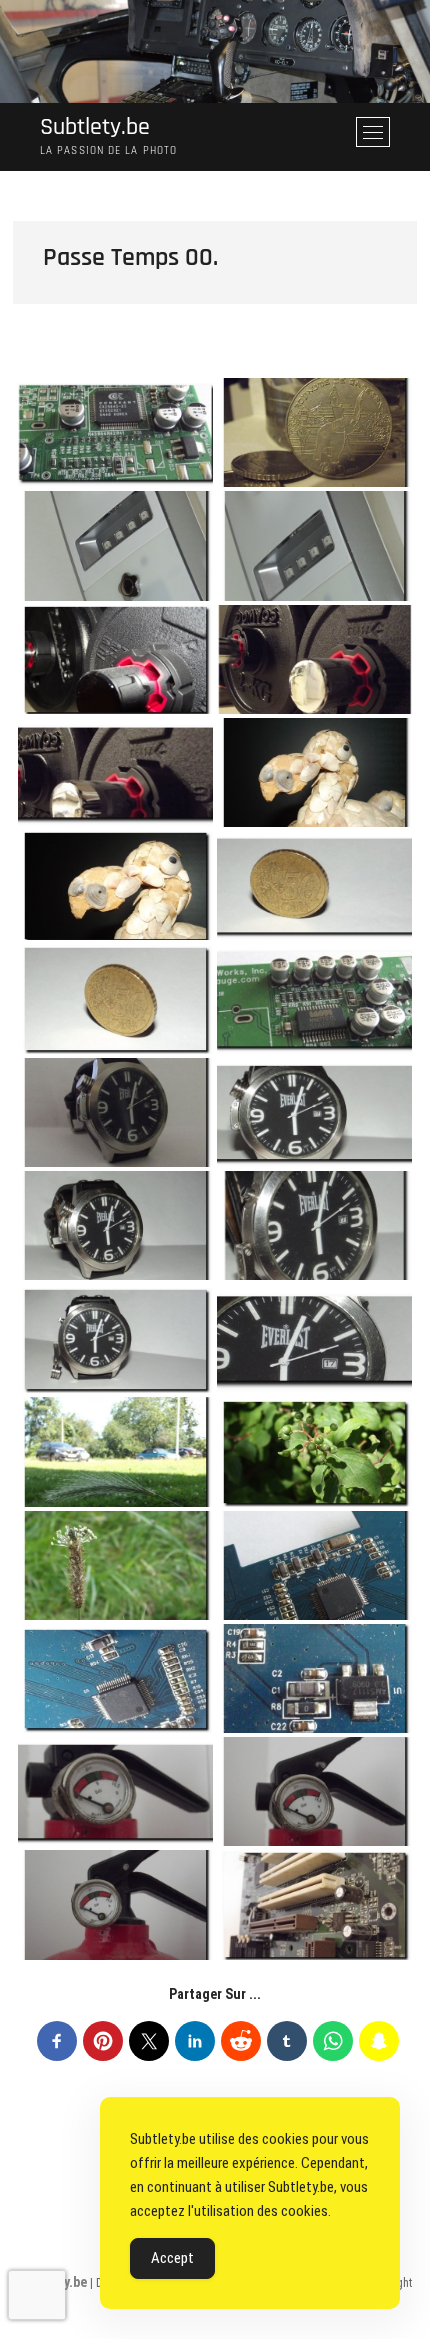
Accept (172, 2258)
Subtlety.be (95, 127)
